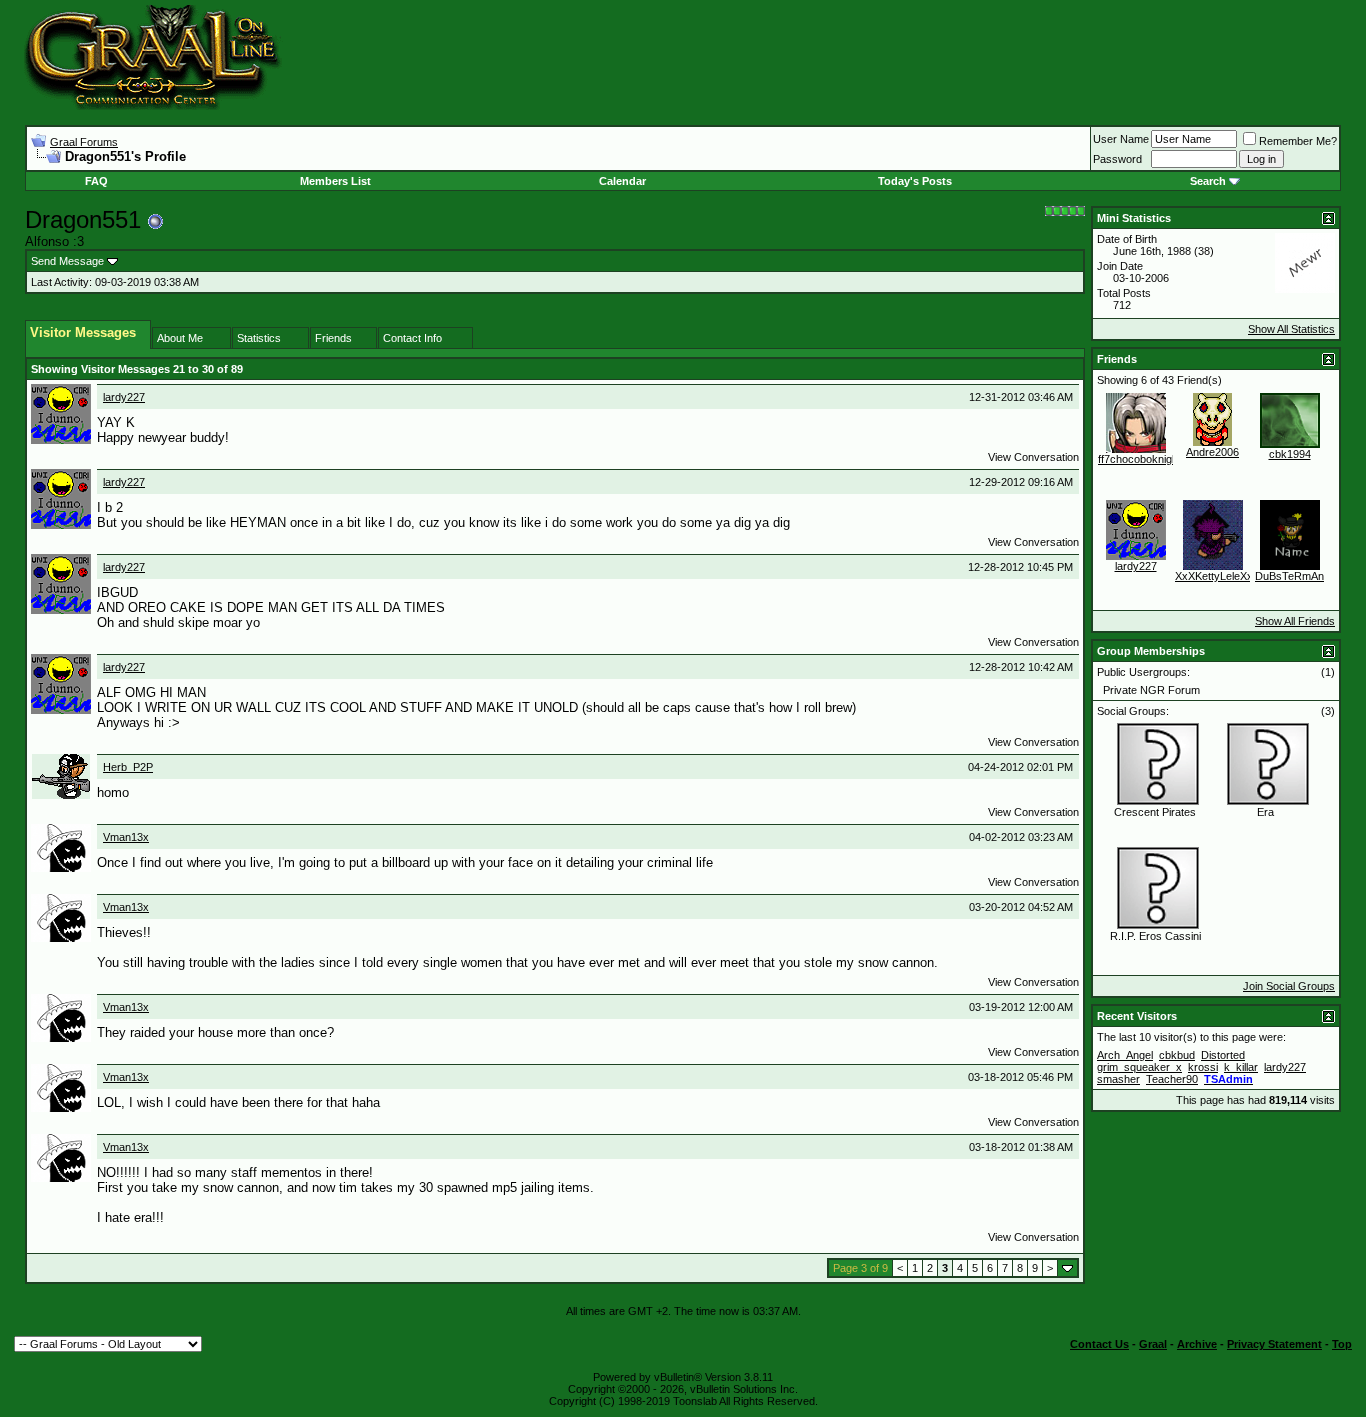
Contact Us (1099, 1344)
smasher (1118, 1079)
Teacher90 (1172, 1079)
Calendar (622, 181)
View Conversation (1033, 457)
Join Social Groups (1289, 986)
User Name (1121, 139)
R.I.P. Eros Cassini (1155, 936)
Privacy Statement (1274, 1344)
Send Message (67, 261)
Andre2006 (1212, 452)
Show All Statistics (1291, 329)
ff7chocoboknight (1139, 459)
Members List (335, 181)
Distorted (1223, 1055)
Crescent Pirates (1155, 812)
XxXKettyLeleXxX (1217, 576)
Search (1208, 181)
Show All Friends (1295, 621)
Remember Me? (1298, 141)
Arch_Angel (1125, 1055)
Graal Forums (84, 142)
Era (1265, 812)
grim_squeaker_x (1139, 1067)
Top (1342, 1344)
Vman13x (126, 837)
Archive (1197, 1344)
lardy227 (124, 397)
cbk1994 (1290, 454)
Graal (1153, 1344)
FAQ (96, 181)
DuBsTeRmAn (1289, 576)
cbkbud (1177, 1055)
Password (1117, 159)
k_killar (1241, 1067)
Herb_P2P (128, 767)
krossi (1203, 1067)
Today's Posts (915, 181)
